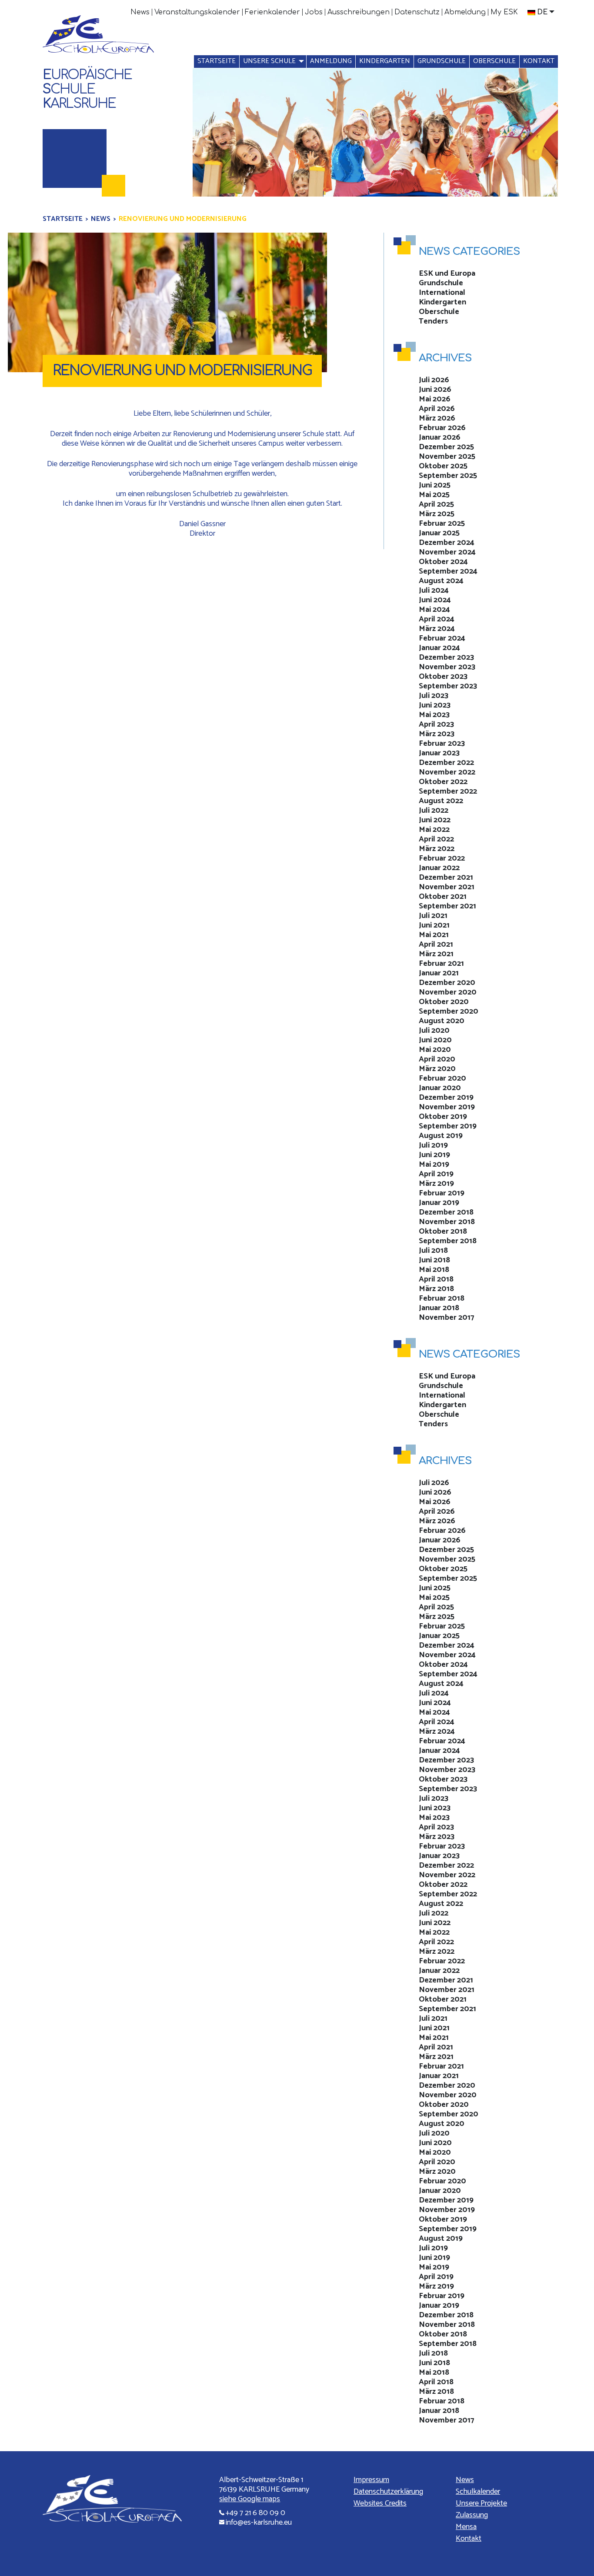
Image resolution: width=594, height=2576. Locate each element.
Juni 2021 (434, 925)
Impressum (371, 2480)
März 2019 (436, 1184)
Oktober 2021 (443, 897)
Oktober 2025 (443, 466)
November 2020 (448, 992)
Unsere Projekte (481, 2503)
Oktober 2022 (443, 782)
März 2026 (437, 418)
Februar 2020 (442, 1078)
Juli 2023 (434, 696)
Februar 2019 (442, 1193)
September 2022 (448, 791)
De (542, 12)
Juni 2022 (435, 820)
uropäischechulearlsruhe (87, 89)
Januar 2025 (439, 533)
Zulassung (472, 2515)
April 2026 (437, 409)
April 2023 (436, 724)
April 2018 (436, 1279)
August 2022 (441, 801)
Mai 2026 (435, 399)
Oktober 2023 (443, 677)
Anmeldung (331, 61)
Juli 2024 (434, 591)
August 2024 (441, 581)
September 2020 (449, 1011)
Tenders (433, 321)
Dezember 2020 (447, 983)
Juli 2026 (434, 380)
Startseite (217, 61)
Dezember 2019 (446, 1098)
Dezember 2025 (446, 447)
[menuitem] (140, 12)
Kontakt (539, 61)
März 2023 (437, 734)
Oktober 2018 (443, 1231)
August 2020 (442, 1021)
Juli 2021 (433, 916)
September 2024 (448, 571)
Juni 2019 (434, 1155)
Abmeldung (465, 12)
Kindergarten (385, 61)
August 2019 (441, 1136)
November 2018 (447, 1222)
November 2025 (447, 457)
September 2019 (448, 1126)
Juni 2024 (435, 600)
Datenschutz (417, 12)
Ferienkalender (272, 12)
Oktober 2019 (443, 1117)
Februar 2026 (442, 428)
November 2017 (447, 1318)
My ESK (504, 12)
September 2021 (447, 906)
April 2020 (437, 1059)
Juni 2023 (435, 705)
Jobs (314, 12)
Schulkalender (478, 2492)
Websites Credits (380, 2503)
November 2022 (447, 772)
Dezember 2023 (446, 657)
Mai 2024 (434, 610)
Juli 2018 (433, 1251)
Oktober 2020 (444, 1002)
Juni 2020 (435, 1040)
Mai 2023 (434, 715)
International (442, 293)
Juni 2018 (434, 1260)
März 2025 (437, 514)
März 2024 (437, 629)
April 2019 (436, 1174)
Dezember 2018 (446, 1212)
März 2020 (437, 1069)
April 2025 (436, 504)
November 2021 (447, 887)
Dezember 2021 (446, 878)
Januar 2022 (439, 868)
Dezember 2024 (447, 543)
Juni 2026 (435, 390)
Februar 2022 (442, 858)
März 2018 (436, 1289)
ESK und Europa (447, 274)
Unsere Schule (269, 61)
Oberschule (494, 61)
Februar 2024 (442, 638)
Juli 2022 (434, 811)
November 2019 (447, 1107)
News (140, 12)
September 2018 (448, 1241)
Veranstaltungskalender (197, 12)
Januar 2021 (439, 973)
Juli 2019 (433, 1145)
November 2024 (447, 552)
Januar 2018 (439, 1308)
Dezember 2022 (446, 763)
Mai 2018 (434, 1270)
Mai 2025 (434, 495)
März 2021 (436, 954)
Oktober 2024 (443, 562)
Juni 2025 (435, 485)
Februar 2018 (442, 1298)
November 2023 (447, 667)
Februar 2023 (442, 744)
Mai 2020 (435, 1050)
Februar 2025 (442, 524)
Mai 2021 (434, 935)
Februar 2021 (441, 964)
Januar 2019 (439, 1203)
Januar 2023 (439, 753)
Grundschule (442, 61)
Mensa (466, 2527)
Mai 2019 (434, 1165)
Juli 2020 (434, 1031)
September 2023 (448, 686)
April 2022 (436, 839)
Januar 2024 (439, 648)
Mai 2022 (434, 830)
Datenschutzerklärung (388, 2492)
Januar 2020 (440, 1088)
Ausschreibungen (359, 12)
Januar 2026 (440, 437)
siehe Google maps (250, 2499)
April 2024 (437, 619)
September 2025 (448, 476)
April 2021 (436, 944)
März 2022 (437, 849)
